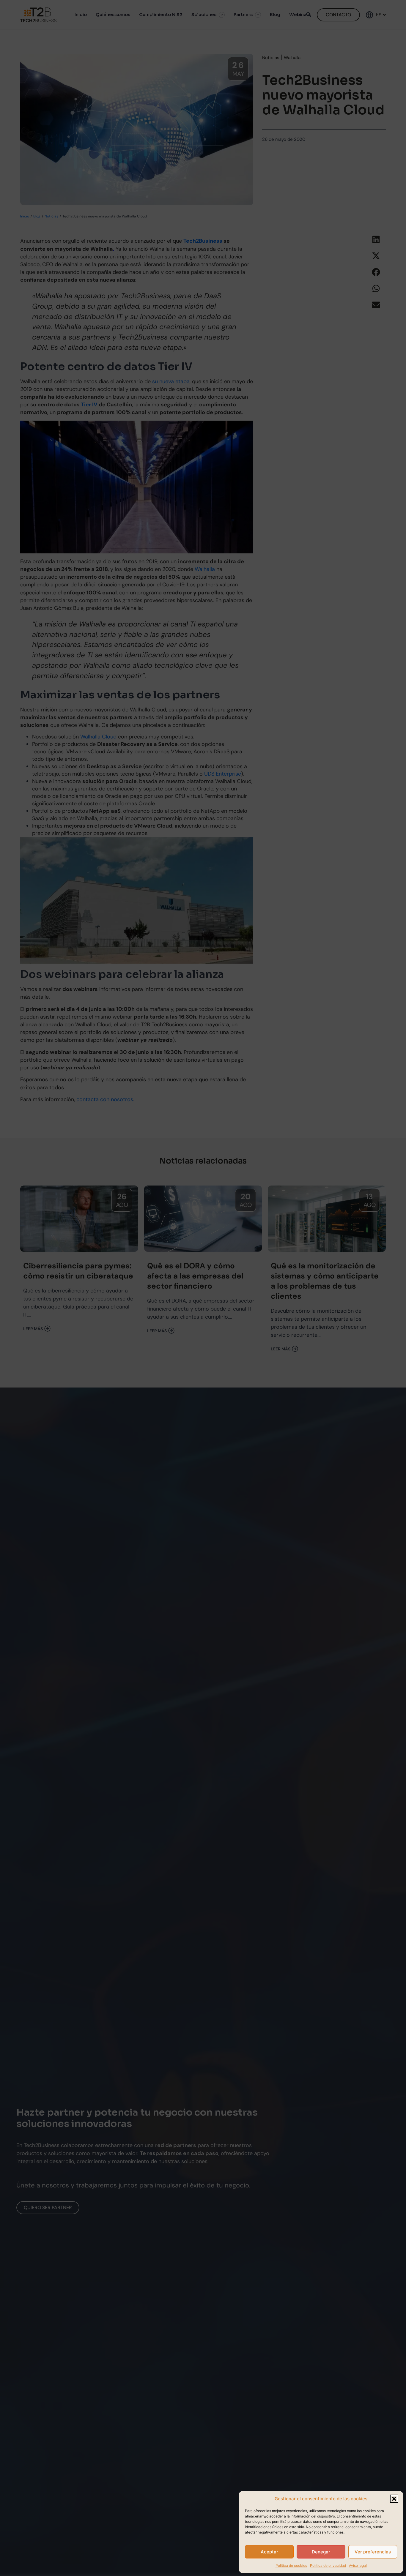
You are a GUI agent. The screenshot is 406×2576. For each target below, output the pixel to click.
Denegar (321, 2552)
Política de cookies (291, 2565)
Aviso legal (358, 2565)
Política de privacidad (328, 2565)
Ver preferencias (373, 2552)
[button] (394, 2499)
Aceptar (269, 2552)
